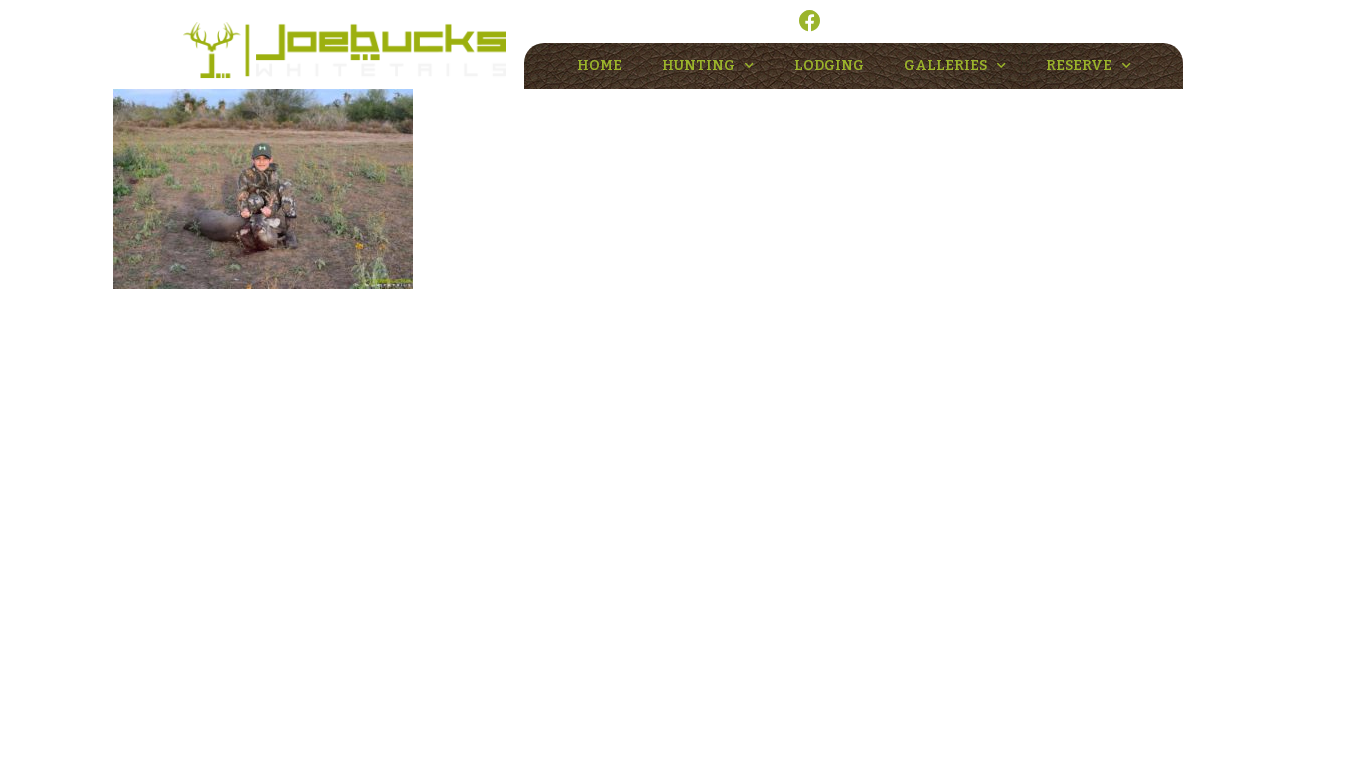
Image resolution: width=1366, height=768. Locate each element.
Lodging (829, 65)
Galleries (945, 65)
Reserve (1079, 65)
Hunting (698, 65)
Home (599, 65)
